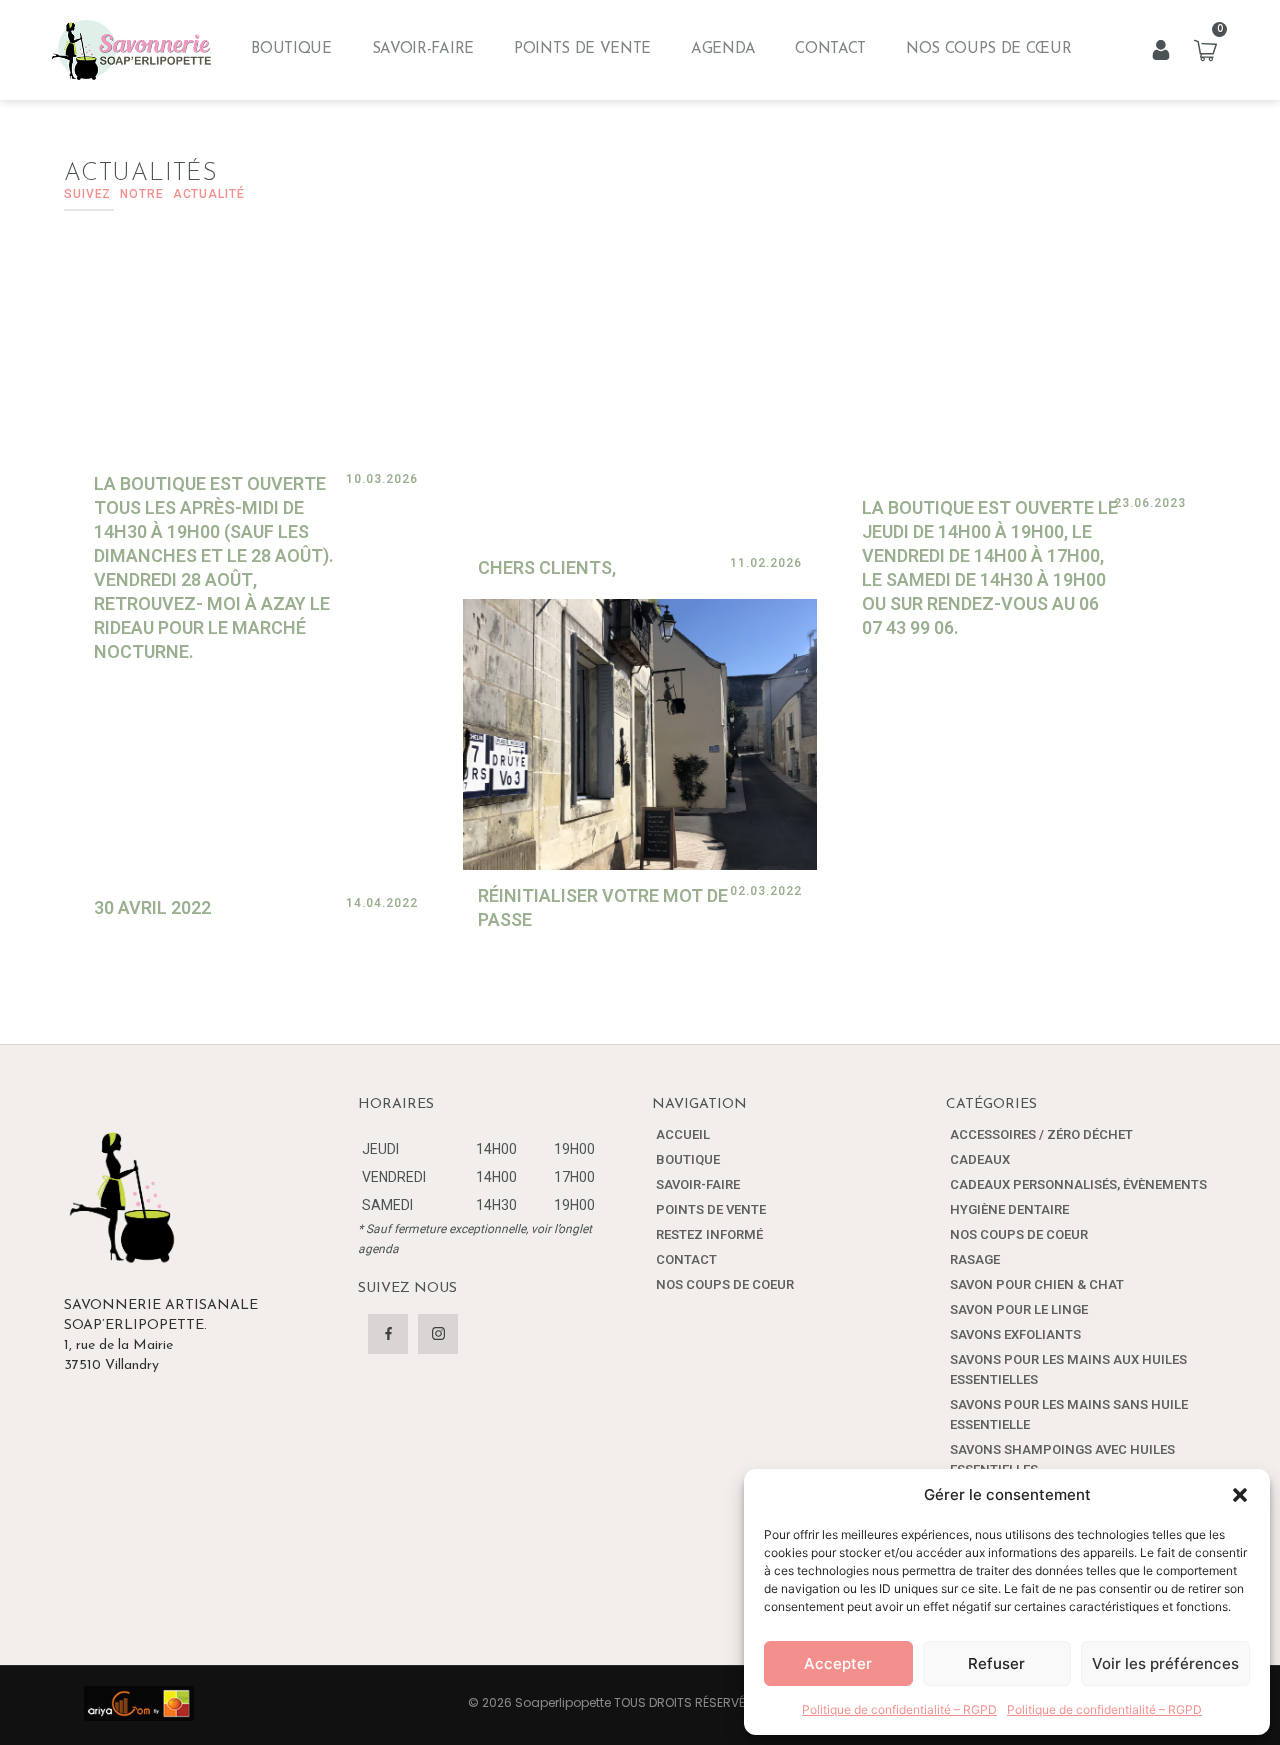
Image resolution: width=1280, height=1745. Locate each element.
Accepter (838, 1663)
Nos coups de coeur (725, 1284)
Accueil (683, 1134)
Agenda (723, 49)
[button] (1240, 1495)
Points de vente (582, 49)
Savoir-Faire (423, 49)
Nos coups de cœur (989, 49)
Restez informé (709, 1234)
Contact (830, 49)
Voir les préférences (1165, 1663)
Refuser (996, 1663)
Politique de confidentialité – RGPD (899, 1709)
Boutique (291, 49)
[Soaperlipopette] (131, 50)
